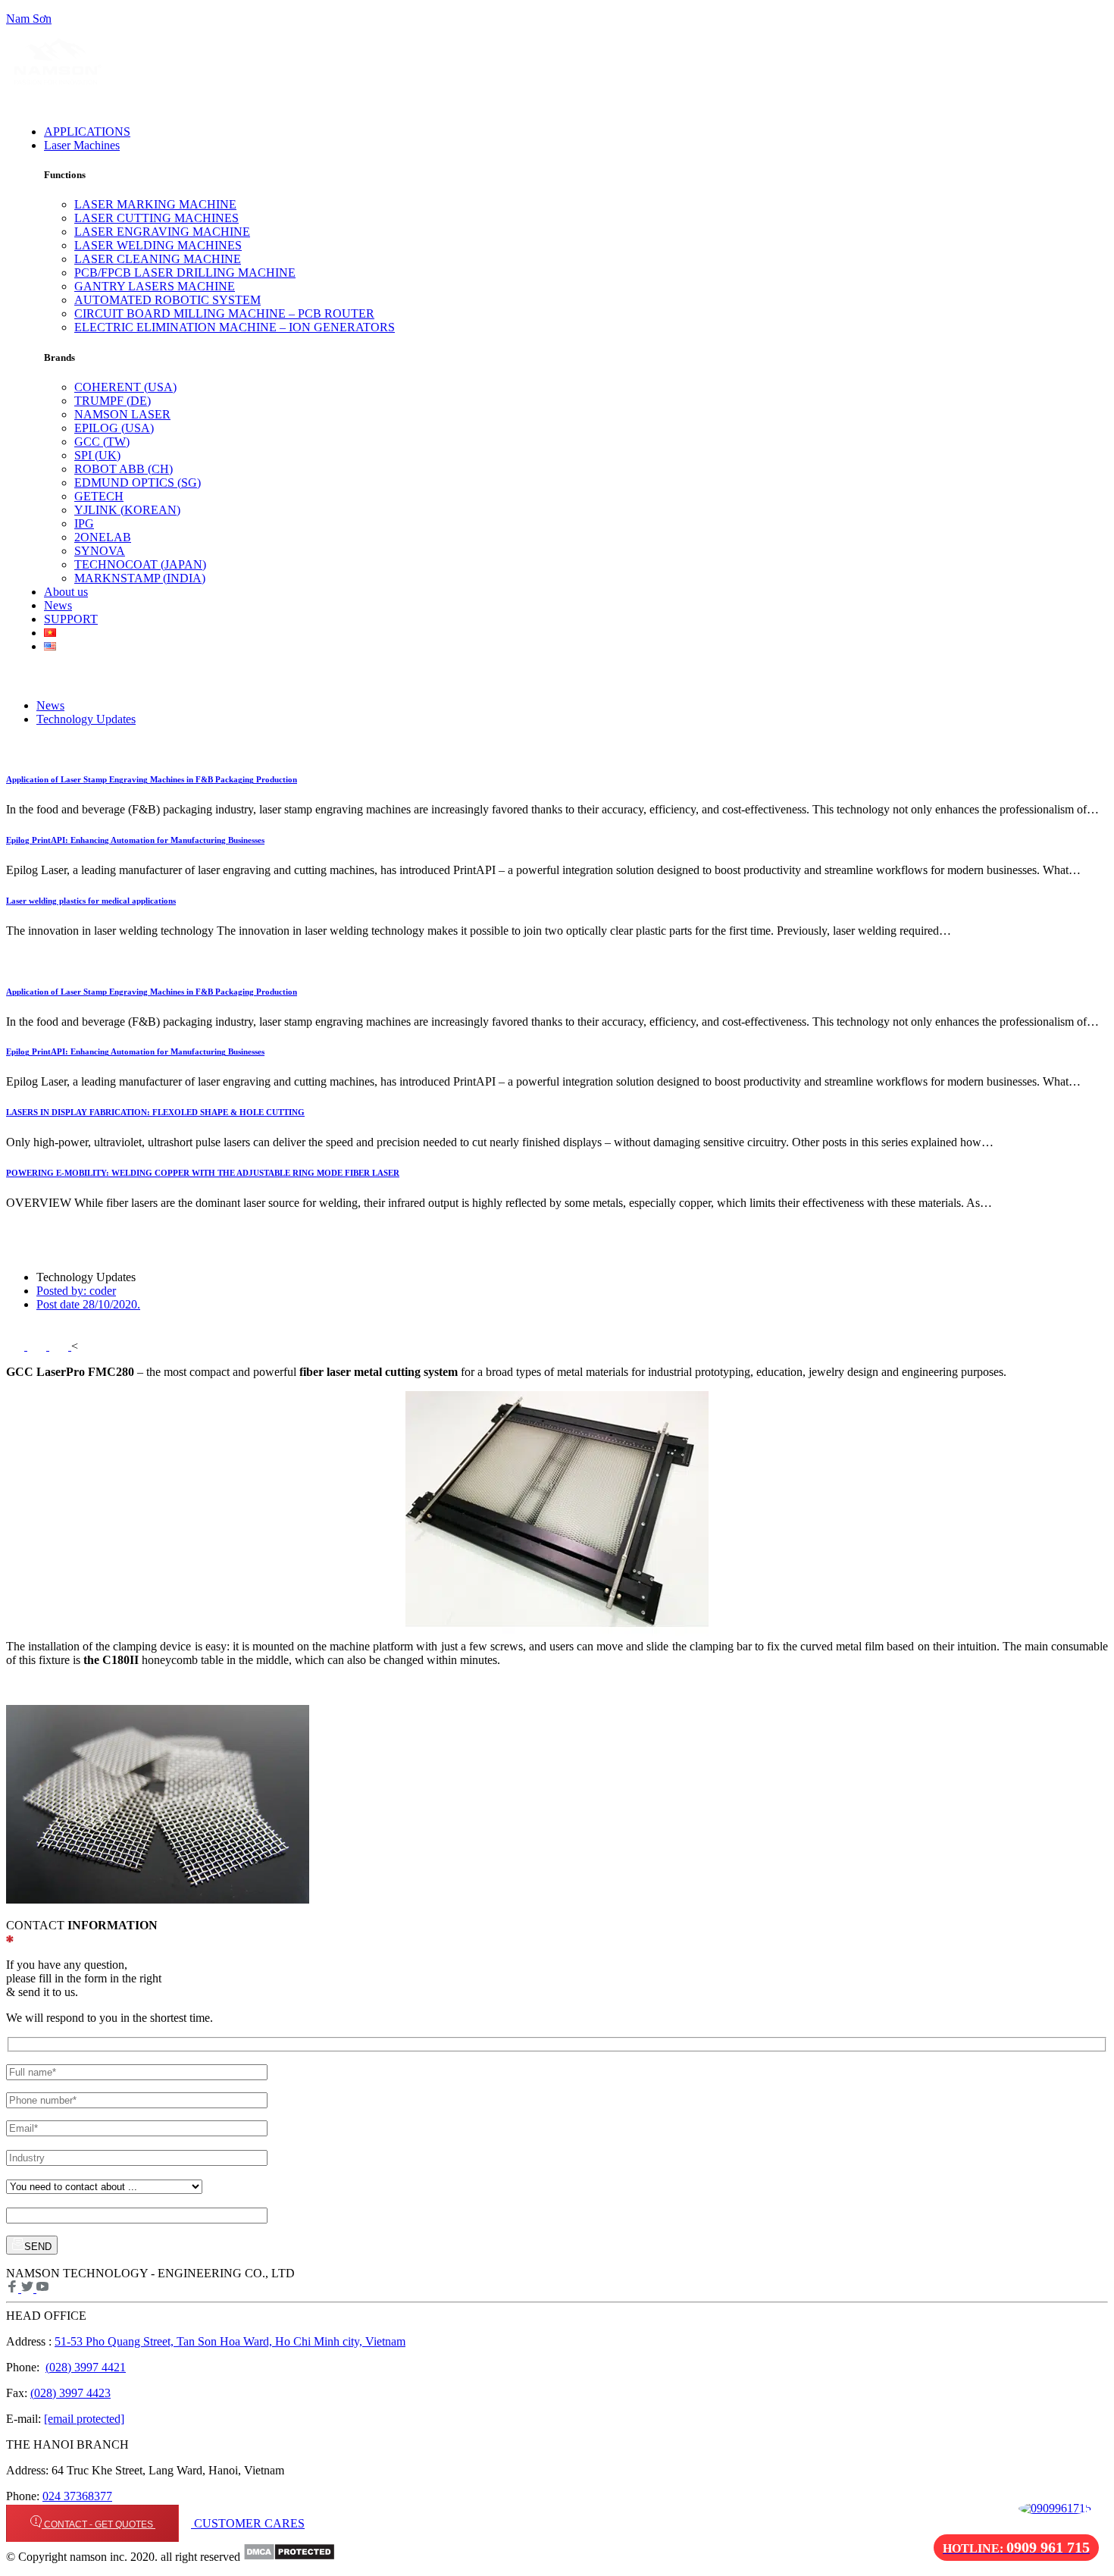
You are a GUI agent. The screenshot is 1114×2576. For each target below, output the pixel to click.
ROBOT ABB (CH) (124, 469)
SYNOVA (100, 551)
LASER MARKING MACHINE (155, 204)
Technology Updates (86, 719)
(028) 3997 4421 (86, 2367)
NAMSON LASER (122, 414)
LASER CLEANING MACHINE (158, 259)
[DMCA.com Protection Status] (289, 2557)
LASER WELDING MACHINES (158, 245)
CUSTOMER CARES (248, 2523)
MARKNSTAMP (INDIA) (140, 578)
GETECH (99, 496)
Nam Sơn (29, 19)
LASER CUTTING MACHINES (156, 218)
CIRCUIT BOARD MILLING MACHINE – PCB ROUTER (224, 313)
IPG (84, 523)
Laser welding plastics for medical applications (91, 901)
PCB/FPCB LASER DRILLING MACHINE (185, 273)
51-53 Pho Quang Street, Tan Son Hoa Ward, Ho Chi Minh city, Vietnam (230, 2341)
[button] (402, 146)
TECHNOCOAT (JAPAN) (140, 564)
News (50, 705)
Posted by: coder (76, 1291)
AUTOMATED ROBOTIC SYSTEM (167, 300)
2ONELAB (103, 537)
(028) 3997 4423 (70, 2393)
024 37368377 (77, 2496)
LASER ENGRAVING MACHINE (162, 232)
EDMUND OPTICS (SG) (138, 483)
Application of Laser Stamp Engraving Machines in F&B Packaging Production (152, 779)
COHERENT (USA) (125, 387)
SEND (38, 2247)
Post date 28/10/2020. (88, 1304)
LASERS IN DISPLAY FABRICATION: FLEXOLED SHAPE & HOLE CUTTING (155, 1112)
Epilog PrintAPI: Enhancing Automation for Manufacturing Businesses (135, 840)
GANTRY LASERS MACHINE (155, 286)
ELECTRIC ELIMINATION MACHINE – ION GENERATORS (235, 327)
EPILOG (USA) (114, 428)
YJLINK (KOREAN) (127, 510)
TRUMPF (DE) (113, 401)
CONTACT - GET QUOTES (99, 2524)
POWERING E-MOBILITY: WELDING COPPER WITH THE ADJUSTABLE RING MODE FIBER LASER (203, 1173)
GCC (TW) (102, 442)
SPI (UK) (97, 455)
